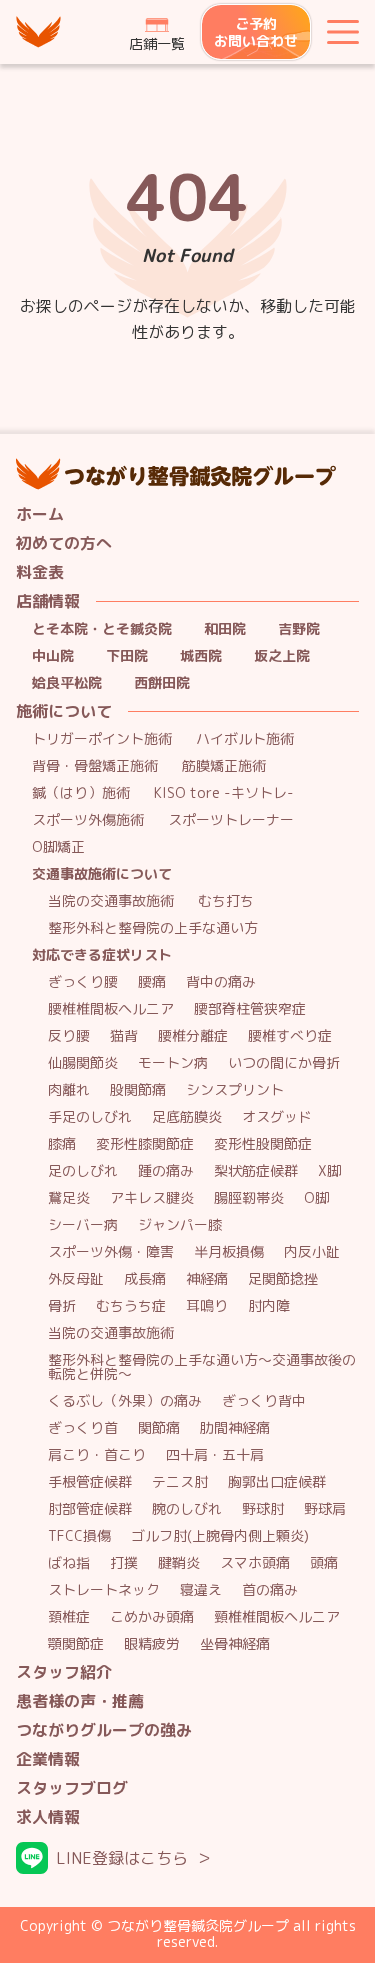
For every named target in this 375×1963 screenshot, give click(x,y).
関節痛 (159, 1428)
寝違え (201, 1590)
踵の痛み (166, 1171)
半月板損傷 (229, 1252)
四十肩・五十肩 (215, 1455)
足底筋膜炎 (187, 1117)
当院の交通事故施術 (111, 901)
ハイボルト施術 (245, 739)
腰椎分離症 (193, 1036)
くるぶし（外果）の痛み (125, 1401)
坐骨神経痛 (235, 1644)
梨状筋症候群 (256, 1171)
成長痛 (145, 1279)
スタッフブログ (72, 1788)
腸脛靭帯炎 (249, 1198)
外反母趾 (76, 1279)
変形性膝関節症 (145, 1144)
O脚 (316, 1198)
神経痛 (207, 1279)
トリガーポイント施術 (102, 739)
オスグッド (277, 1117)
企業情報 (48, 1759)
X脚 (329, 1171)
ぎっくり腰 (83, 982)
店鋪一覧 (157, 43)
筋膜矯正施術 (224, 766)
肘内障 (269, 1306)
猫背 (124, 1036)
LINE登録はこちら (122, 1858)
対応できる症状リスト (102, 955)
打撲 (124, 1563)
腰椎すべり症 (290, 1036)
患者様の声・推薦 (80, 1701)
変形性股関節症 (263, 1144)
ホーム (40, 514)
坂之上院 (282, 656)
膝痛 (62, 1144)
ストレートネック (104, 1590)
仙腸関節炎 (83, 1063)
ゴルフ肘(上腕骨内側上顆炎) (220, 1536)
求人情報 (48, 1817)
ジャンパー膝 (180, 1225)
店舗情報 (48, 601)
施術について (64, 711)
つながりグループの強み (104, 1730)
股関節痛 (138, 1090)
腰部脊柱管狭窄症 (250, 1009)
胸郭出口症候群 (277, 1482)
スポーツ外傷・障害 (111, 1252)
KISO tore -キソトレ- (224, 793)
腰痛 (152, 982)
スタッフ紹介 (64, 1672)
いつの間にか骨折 (284, 1063)
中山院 (53, 656)
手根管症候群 (90, 1482)
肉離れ (69, 1090)
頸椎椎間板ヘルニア (277, 1617)
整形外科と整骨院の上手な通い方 (153, 928)
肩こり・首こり (97, 1455)
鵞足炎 (69, 1198)
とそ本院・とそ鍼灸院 (102, 629)
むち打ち (226, 901)
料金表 (40, 572)
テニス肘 (180, 1482)
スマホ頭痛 (255, 1563)
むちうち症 (131, 1306)
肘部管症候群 (90, 1509)
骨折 (62, 1306)
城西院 (201, 656)
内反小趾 (312, 1252)
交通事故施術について (102, 874)
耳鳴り (207, 1306)
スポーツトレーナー (231, 820)
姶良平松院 (67, 683)
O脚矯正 (58, 847)
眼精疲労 (152, 1644)
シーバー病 (83, 1225)
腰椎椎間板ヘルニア (111, 1009)
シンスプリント (235, 1090)
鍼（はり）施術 (81, 793)
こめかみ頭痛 (152, 1617)
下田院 (127, 656)
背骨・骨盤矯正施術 (95, 766)
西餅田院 (162, 683)
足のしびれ (83, 1171)
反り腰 (69, 1036)
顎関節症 (76, 1644)
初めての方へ (64, 543)
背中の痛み (221, 982)
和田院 (225, 629)
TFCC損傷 (79, 1536)
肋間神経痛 (235, 1428)
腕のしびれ (187, 1509)
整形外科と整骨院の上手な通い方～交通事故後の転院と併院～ (202, 1367)
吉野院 (299, 629)
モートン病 (173, 1063)
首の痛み (270, 1590)
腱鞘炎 (179, 1563)
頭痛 (324, 1563)
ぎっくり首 (83, 1428)
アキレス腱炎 (152, 1198)
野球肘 (263, 1509)
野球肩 (325, 1509)
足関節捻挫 (283, 1279)
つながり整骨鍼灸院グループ (40, 32)
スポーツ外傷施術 (88, 820)
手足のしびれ (90, 1117)
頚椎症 (69, 1617)
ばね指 (69, 1563)
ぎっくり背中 (264, 1401)
